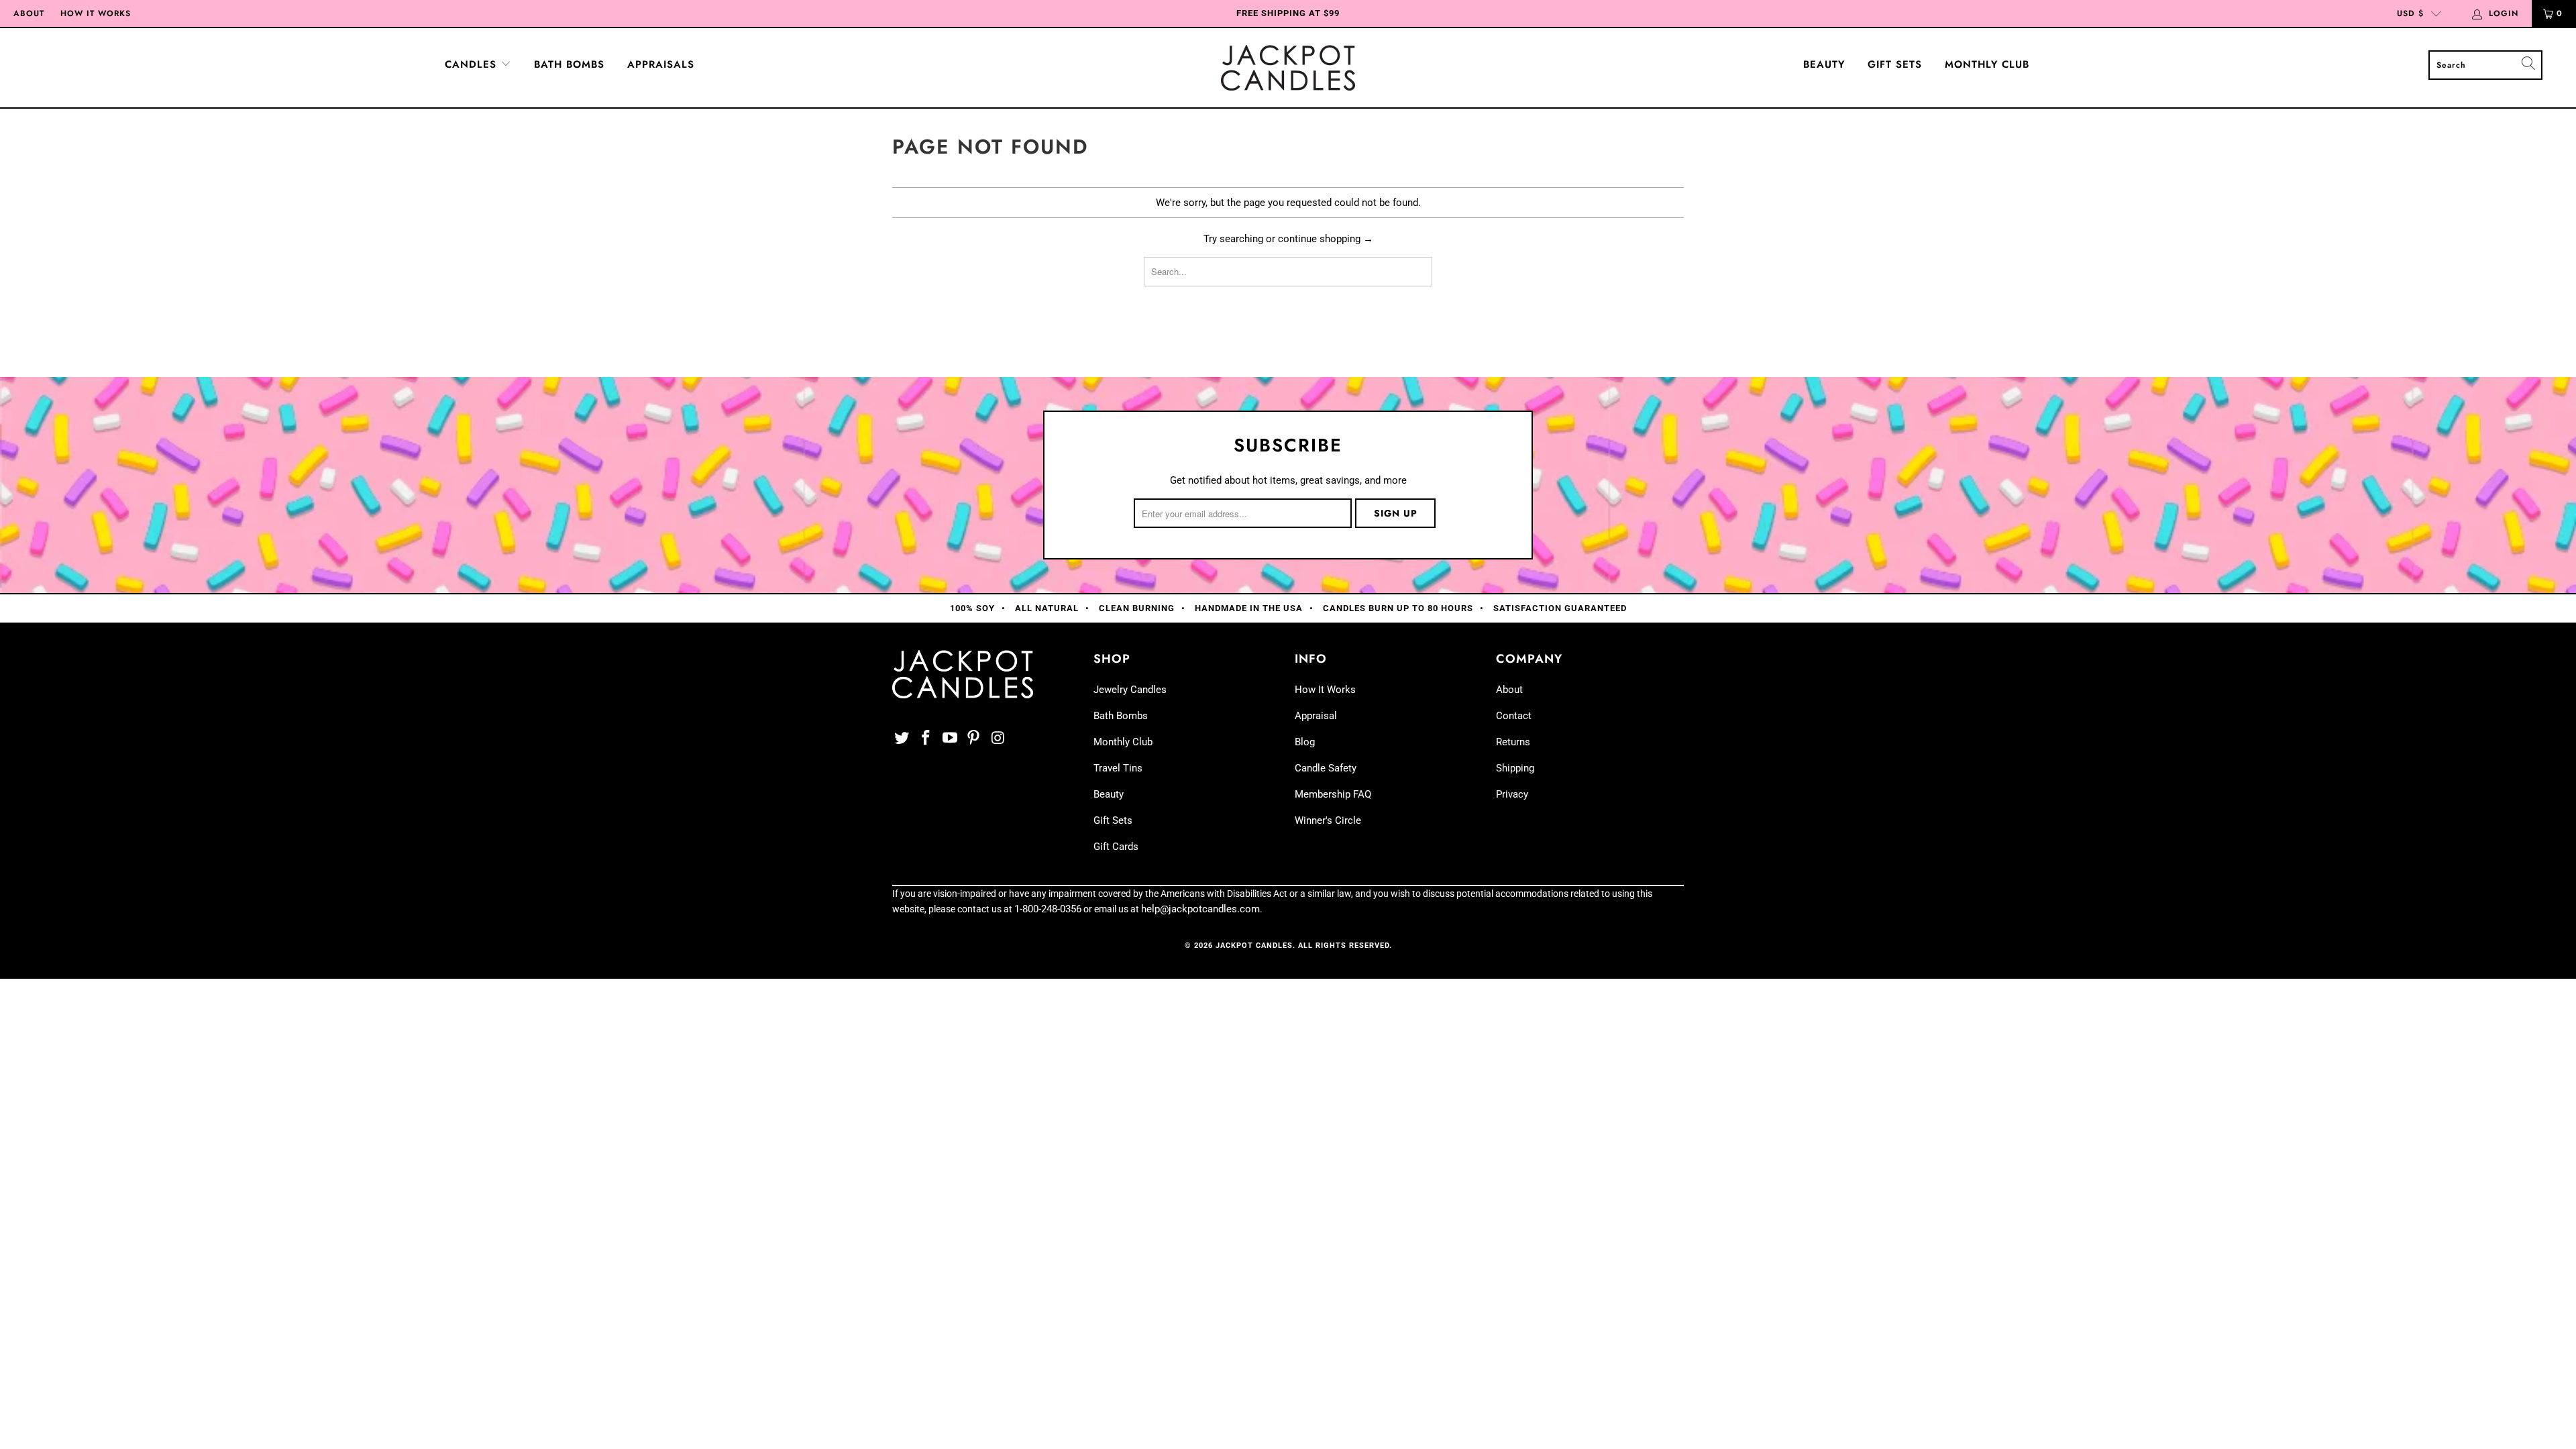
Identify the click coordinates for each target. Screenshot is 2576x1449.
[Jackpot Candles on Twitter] (902, 739)
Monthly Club (1987, 64)
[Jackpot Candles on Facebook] (926, 739)
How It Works (96, 13)
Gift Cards (1116, 847)
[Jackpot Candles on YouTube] (950, 739)
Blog (1305, 742)
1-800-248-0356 (1048, 909)
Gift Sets (1895, 64)
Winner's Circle (1328, 820)
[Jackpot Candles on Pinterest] (974, 739)
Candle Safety (1326, 768)
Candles (473, 64)
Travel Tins (1118, 768)
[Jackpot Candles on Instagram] (998, 739)
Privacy (1512, 794)
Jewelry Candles (1130, 690)
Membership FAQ (1333, 794)
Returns (1513, 742)
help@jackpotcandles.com (1200, 909)
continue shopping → (1326, 239)
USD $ (2410, 13)
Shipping (1515, 768)
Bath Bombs (569, 64)
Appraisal (1316, 716)
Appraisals (661, 64)
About (29, 13)
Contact (1514, 716)
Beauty (1824, 64)
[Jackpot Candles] (1288, 68)
